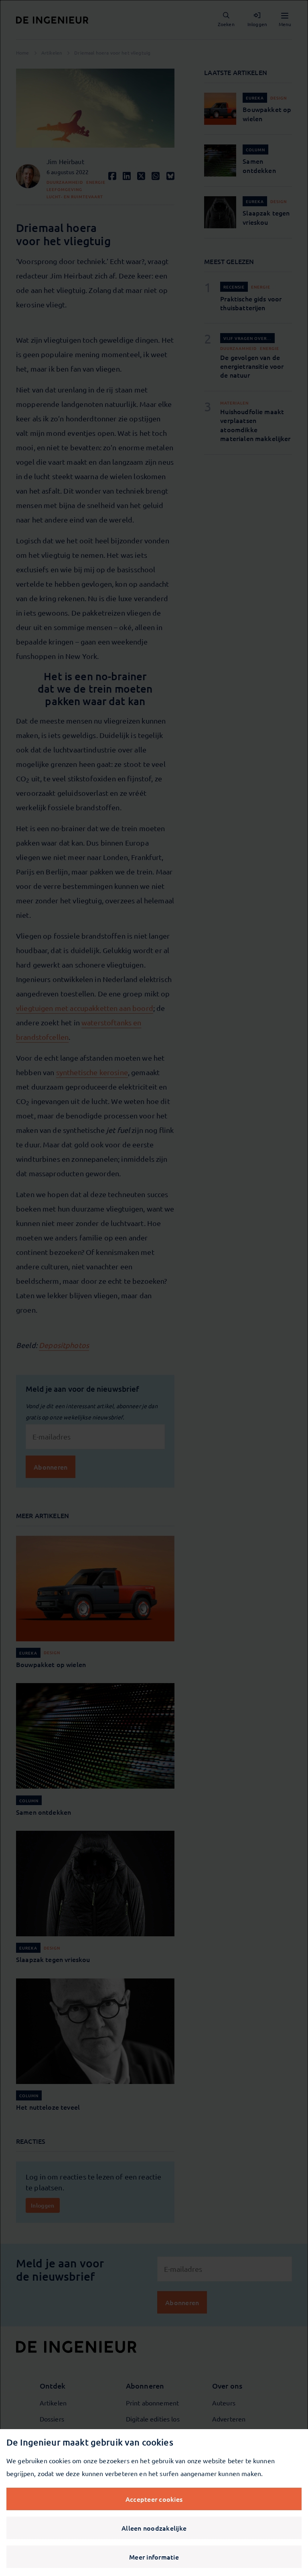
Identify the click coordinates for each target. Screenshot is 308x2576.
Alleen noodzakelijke (154, 2528)
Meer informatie (154, 2557)
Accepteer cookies (154, 2499)
